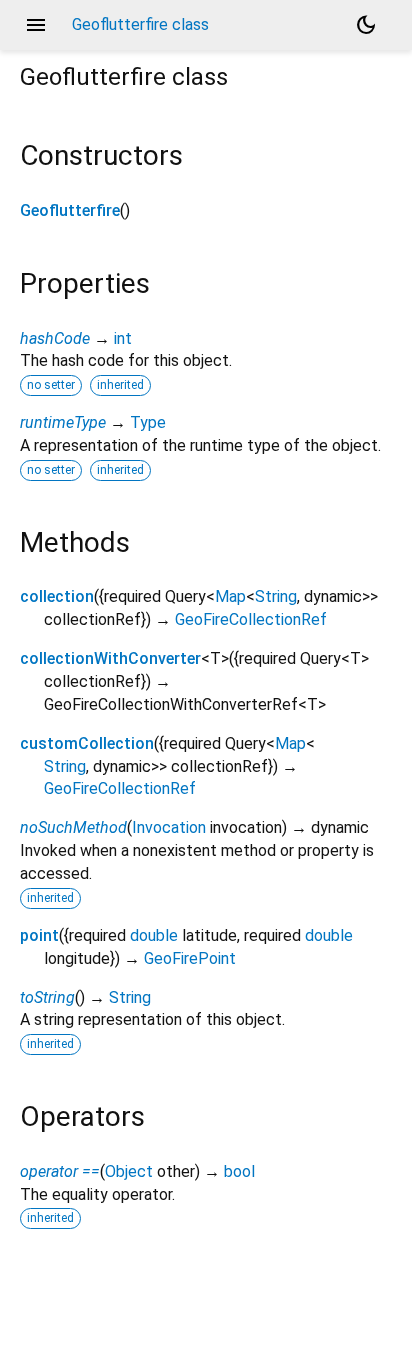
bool (239, 1171)
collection (57, 596)
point (39, 935)
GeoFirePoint (190, 958)
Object (129, 1171)
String (276, 596)
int (123, 338)
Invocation (169, 827)
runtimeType (63, 422)
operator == (60, 1171)
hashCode (55, 338)
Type (148, 422)
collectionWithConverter (110, 658)
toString (47, 997)
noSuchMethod (73, 827)
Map (230, 596)
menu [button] (36, 25)
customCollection (87, 743)
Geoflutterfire (70, 210)
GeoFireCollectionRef (251, 619)
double (154, 935)
